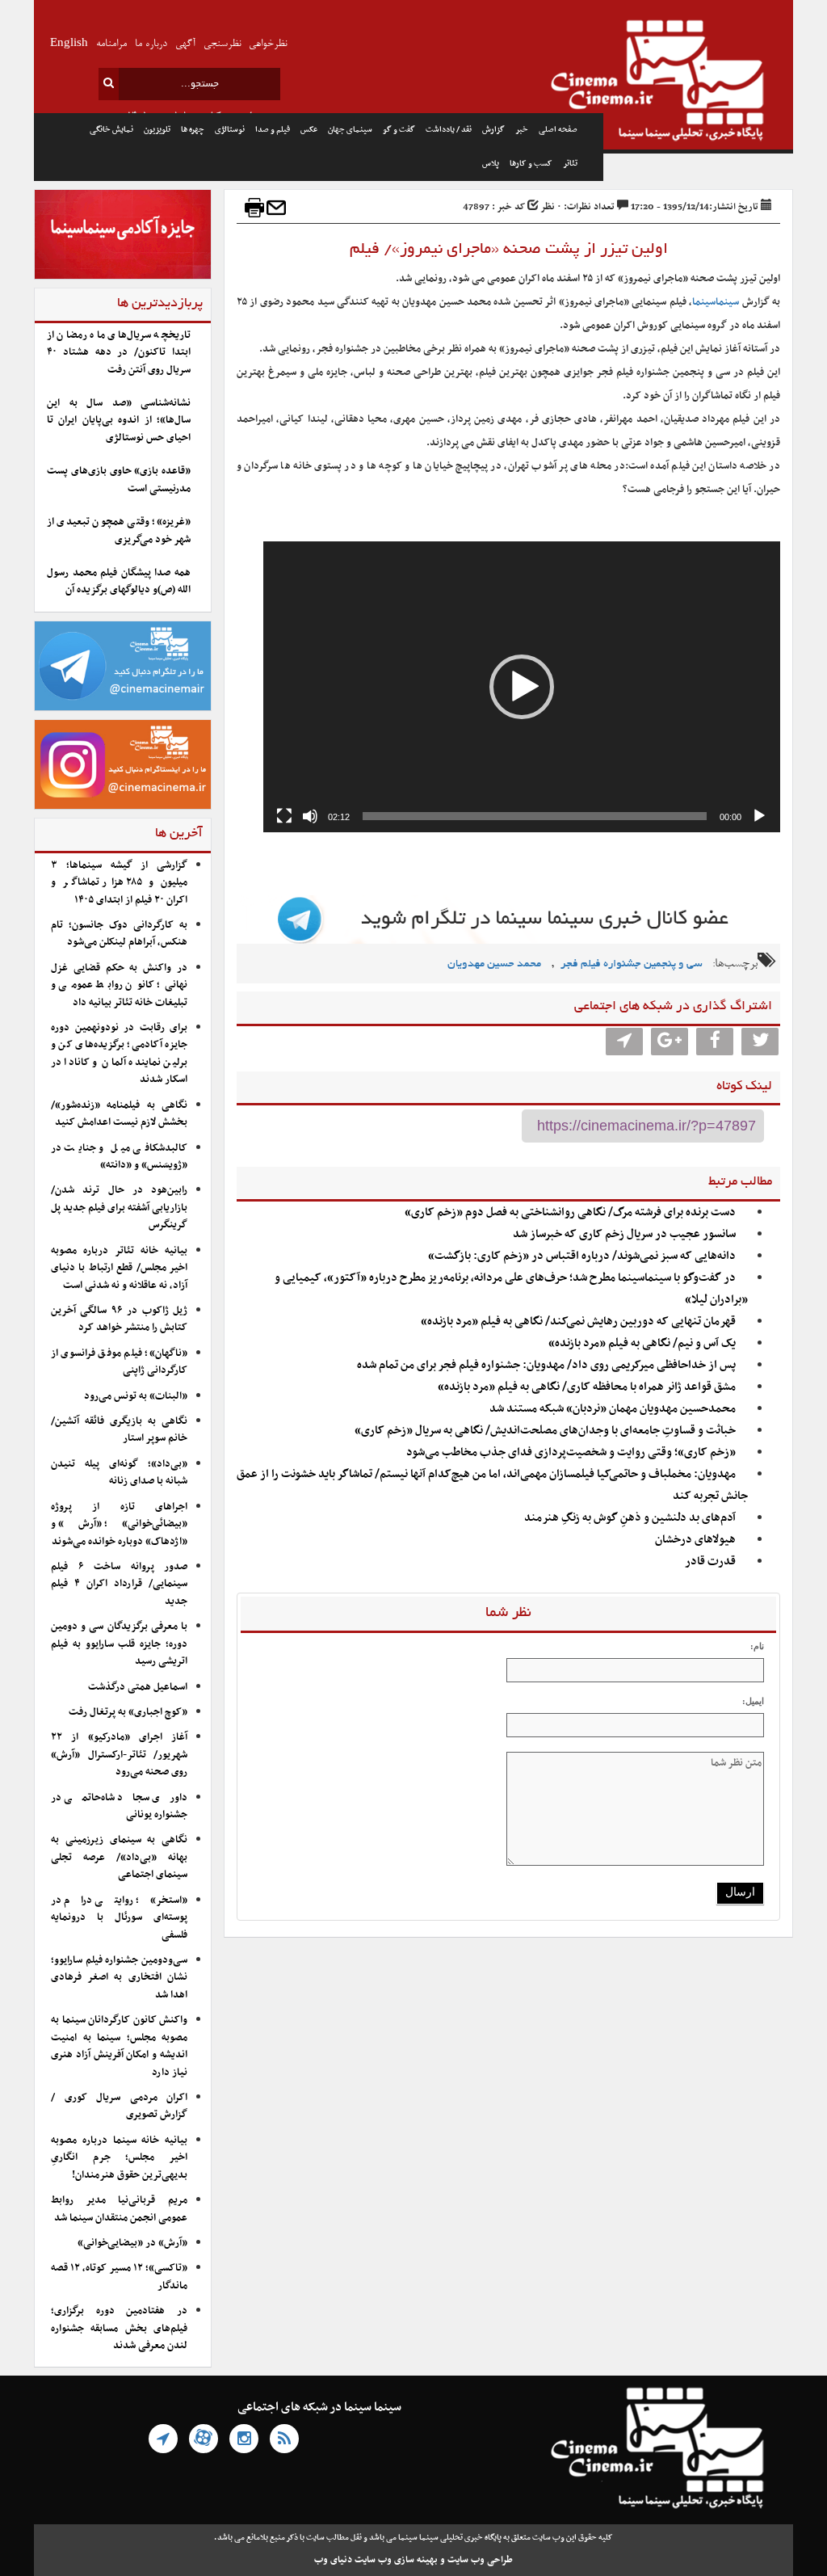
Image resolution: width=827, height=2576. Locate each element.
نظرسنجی (222, 44)
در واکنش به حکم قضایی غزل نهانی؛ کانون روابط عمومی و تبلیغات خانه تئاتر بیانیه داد (119, 985)
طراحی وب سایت (480, 2560)
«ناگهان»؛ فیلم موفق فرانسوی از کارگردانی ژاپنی (119, 1362)
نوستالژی (230, 130)
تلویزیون (157, 130)
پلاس (491, 164)
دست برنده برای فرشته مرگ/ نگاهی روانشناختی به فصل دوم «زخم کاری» (570, 1212)
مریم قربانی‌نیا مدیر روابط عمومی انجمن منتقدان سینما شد (119, 2209)
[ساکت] (310, 816)
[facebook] (715, 1042)
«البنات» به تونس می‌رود (136, 1396)
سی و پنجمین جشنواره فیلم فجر (632, 964)
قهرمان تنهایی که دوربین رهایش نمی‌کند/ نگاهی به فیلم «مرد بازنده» (578, 1322)
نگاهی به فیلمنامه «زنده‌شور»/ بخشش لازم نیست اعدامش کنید (119, 1114)
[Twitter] (760, 1042)
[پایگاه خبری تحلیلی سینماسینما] (698, 82)
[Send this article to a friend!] (276, 208)
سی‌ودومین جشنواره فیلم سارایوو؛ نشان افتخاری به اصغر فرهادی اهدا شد (119, 1978)
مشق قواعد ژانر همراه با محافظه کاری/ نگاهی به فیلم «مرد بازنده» (587, 1387)
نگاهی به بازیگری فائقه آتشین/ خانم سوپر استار (119, 1430)
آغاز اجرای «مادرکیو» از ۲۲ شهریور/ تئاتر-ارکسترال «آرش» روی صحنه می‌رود (119, 1755)
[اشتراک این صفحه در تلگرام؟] (624, 1042)
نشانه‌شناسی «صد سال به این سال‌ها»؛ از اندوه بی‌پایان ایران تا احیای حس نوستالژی (119, 421)
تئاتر (570, 164)
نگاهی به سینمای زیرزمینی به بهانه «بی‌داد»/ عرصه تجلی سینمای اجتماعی (119, 1857)
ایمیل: (753, 1701)
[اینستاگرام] (244, 2439)
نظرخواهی (268, 44)
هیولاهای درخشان (695, 1540)
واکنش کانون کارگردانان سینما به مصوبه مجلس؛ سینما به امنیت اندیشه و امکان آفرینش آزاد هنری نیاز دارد (119, 2046)
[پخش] (759, 816)
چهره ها (193, 130)
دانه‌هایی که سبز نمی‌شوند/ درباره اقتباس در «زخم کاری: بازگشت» (582, 1256)
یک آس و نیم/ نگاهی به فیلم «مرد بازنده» (642, 1343)
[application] (522, 687)
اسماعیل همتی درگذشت (138, 1687)
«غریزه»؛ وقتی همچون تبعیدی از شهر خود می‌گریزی (119, 530)
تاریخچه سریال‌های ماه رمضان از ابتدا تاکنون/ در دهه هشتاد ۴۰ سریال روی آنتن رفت (119, 353)
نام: (757, 1646)
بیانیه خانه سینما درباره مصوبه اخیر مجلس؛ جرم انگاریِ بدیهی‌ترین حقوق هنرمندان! (119, 2158)
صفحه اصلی (558, 130)
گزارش (493, 130)
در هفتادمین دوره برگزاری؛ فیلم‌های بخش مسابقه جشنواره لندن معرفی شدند (119, 2328)
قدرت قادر (710, 1562)
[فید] (284, 2439)
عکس (309, 130)
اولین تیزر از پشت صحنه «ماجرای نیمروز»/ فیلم (509, 250)
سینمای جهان (350, 130)
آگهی (185, 44)
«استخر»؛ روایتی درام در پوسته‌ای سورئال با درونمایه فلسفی (119, 1918)
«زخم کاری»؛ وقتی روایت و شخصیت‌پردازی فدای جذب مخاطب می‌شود (571, 1452)
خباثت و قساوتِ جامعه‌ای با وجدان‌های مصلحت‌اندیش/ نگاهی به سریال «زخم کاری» (545, 1431)
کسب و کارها (531, 164)
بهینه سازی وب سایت (396, 2560)
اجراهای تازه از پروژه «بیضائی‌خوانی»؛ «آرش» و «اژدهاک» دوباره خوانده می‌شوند (119, 1524)
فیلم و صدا (273, 130)
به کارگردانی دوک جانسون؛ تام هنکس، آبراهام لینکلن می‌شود (119, 934)
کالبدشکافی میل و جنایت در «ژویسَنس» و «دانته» (119, 1157)
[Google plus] (670, 1042)
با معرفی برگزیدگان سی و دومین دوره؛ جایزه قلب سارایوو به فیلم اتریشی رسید (119, 1644)
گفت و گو (399, 130)
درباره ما (151, 44)
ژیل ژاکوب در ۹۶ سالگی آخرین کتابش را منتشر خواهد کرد (119, 1319)
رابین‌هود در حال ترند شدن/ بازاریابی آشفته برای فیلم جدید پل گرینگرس (119, 1208)
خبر (522, 130)
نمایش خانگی (111, 130)
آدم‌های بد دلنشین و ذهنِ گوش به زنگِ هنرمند (630, 1518)
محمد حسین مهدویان (494, 964)
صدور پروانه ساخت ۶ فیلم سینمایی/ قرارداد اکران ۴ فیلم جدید (119, 1584)
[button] (522, 687)
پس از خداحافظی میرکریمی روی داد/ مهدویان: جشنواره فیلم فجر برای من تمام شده (545, 1365)
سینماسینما (716, 302)
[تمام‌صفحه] (284, 816)
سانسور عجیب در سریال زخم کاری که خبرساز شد (624, 1234)
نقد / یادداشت (449, 130)
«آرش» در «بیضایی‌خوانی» (132, 2243)
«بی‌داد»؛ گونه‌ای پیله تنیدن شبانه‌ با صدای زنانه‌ (119, 1473)
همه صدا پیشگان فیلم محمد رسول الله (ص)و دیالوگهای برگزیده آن (119, 581)
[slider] (535, 816)
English (69, 44)
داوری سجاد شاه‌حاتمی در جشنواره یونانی (119, 1806)
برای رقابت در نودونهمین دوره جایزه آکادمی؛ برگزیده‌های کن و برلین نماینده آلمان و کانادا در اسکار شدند (119, 1054)
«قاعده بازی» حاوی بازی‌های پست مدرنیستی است (119, 480)
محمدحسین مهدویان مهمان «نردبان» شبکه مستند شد (613, 1409)
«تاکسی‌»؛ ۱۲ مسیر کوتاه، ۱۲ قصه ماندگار (119, 2277)
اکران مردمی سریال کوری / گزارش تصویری (119, 2106)
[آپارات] (204, 2439)
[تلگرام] (163, 2439)
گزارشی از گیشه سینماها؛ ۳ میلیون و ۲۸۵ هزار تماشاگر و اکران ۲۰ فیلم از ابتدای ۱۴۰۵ (119, 883)
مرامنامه (111, 44)
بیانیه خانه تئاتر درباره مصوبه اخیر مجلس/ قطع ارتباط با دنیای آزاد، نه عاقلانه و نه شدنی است (119, 1268)
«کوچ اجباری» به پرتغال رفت (128, 1712)
